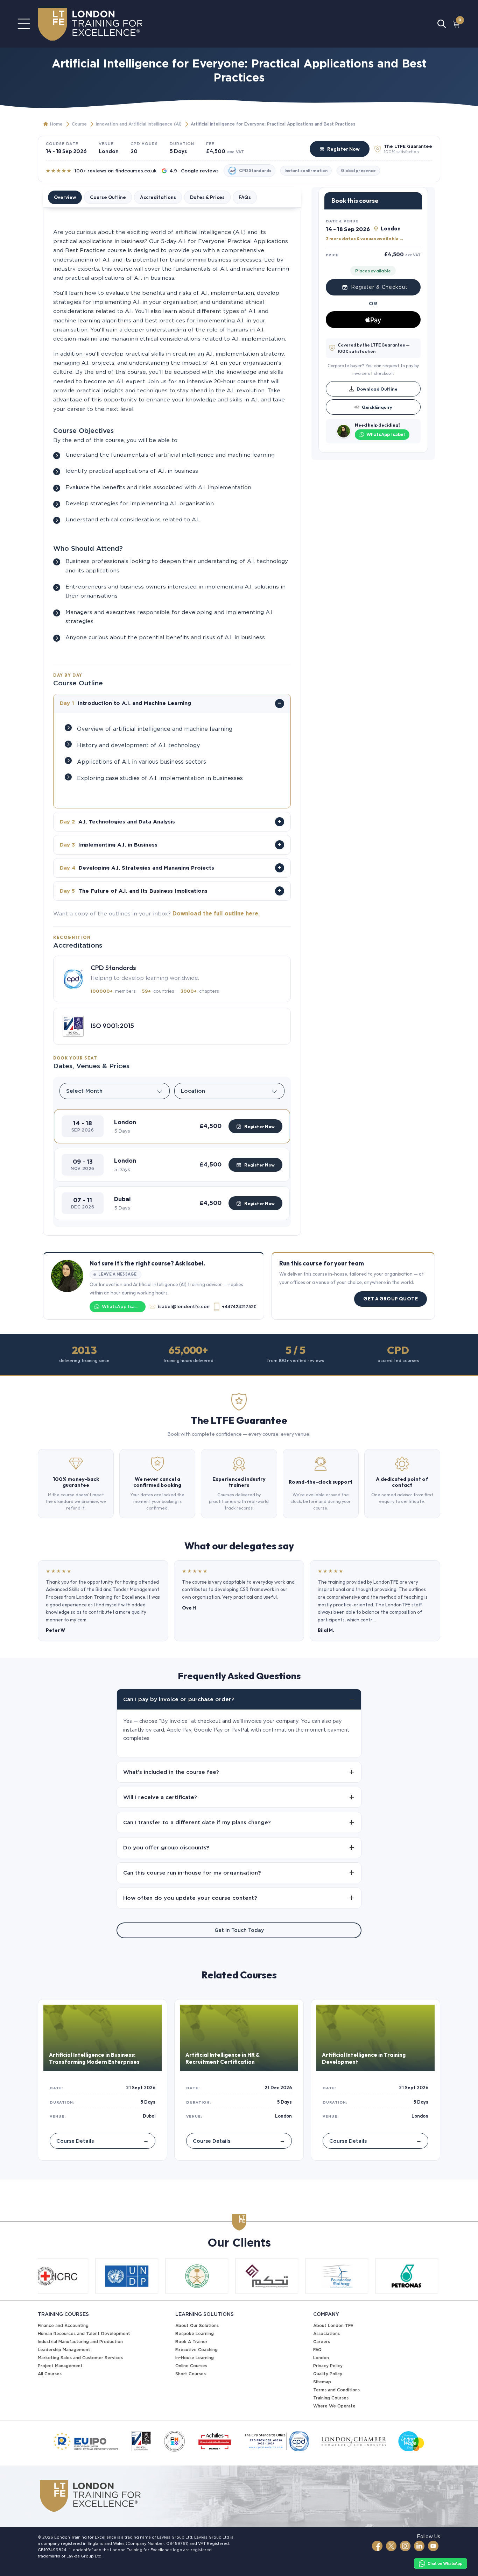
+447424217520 (239, 1307)
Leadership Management (64, 2350)
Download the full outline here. (216, 914)
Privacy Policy (328, 2366)
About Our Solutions (197, 2325)
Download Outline (377, 388)
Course (79, 124)
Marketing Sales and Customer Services (80, 2358)
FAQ (317, 2350)
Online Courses (191, 2366)
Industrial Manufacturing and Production (80, 2342)
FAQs (245, 197)
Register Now (343, 149)
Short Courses (191, 2374)
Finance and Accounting (63, 2325)
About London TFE (333, 2325)
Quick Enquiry (377, 407)
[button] (172, 1126)
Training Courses (331, 2398)
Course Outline (108, 197)
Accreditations (158, 197)
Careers (322, 2342)
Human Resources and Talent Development (84, 2334)
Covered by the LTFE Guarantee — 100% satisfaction (374, 348)
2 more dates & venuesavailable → (365, 238)
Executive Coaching (196, 2350)
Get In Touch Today (239, 1930)
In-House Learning (195, 2358)
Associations (326, 2334)
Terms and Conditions (336, 2390)
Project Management (60, 2366)
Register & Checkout (379, 287)
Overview (65, 197)
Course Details (103, 2140)
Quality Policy (328, 2374)
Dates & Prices (207, 197)
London (321, 2358)
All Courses (50, 2374)
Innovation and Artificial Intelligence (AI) (139, 124)
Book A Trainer (191, 2342)
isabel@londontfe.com (184, 1307)
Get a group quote (391, 1299)
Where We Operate (334, 2406)
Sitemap (322, 2382)
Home (56, 124)
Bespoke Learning (195, 2334)
